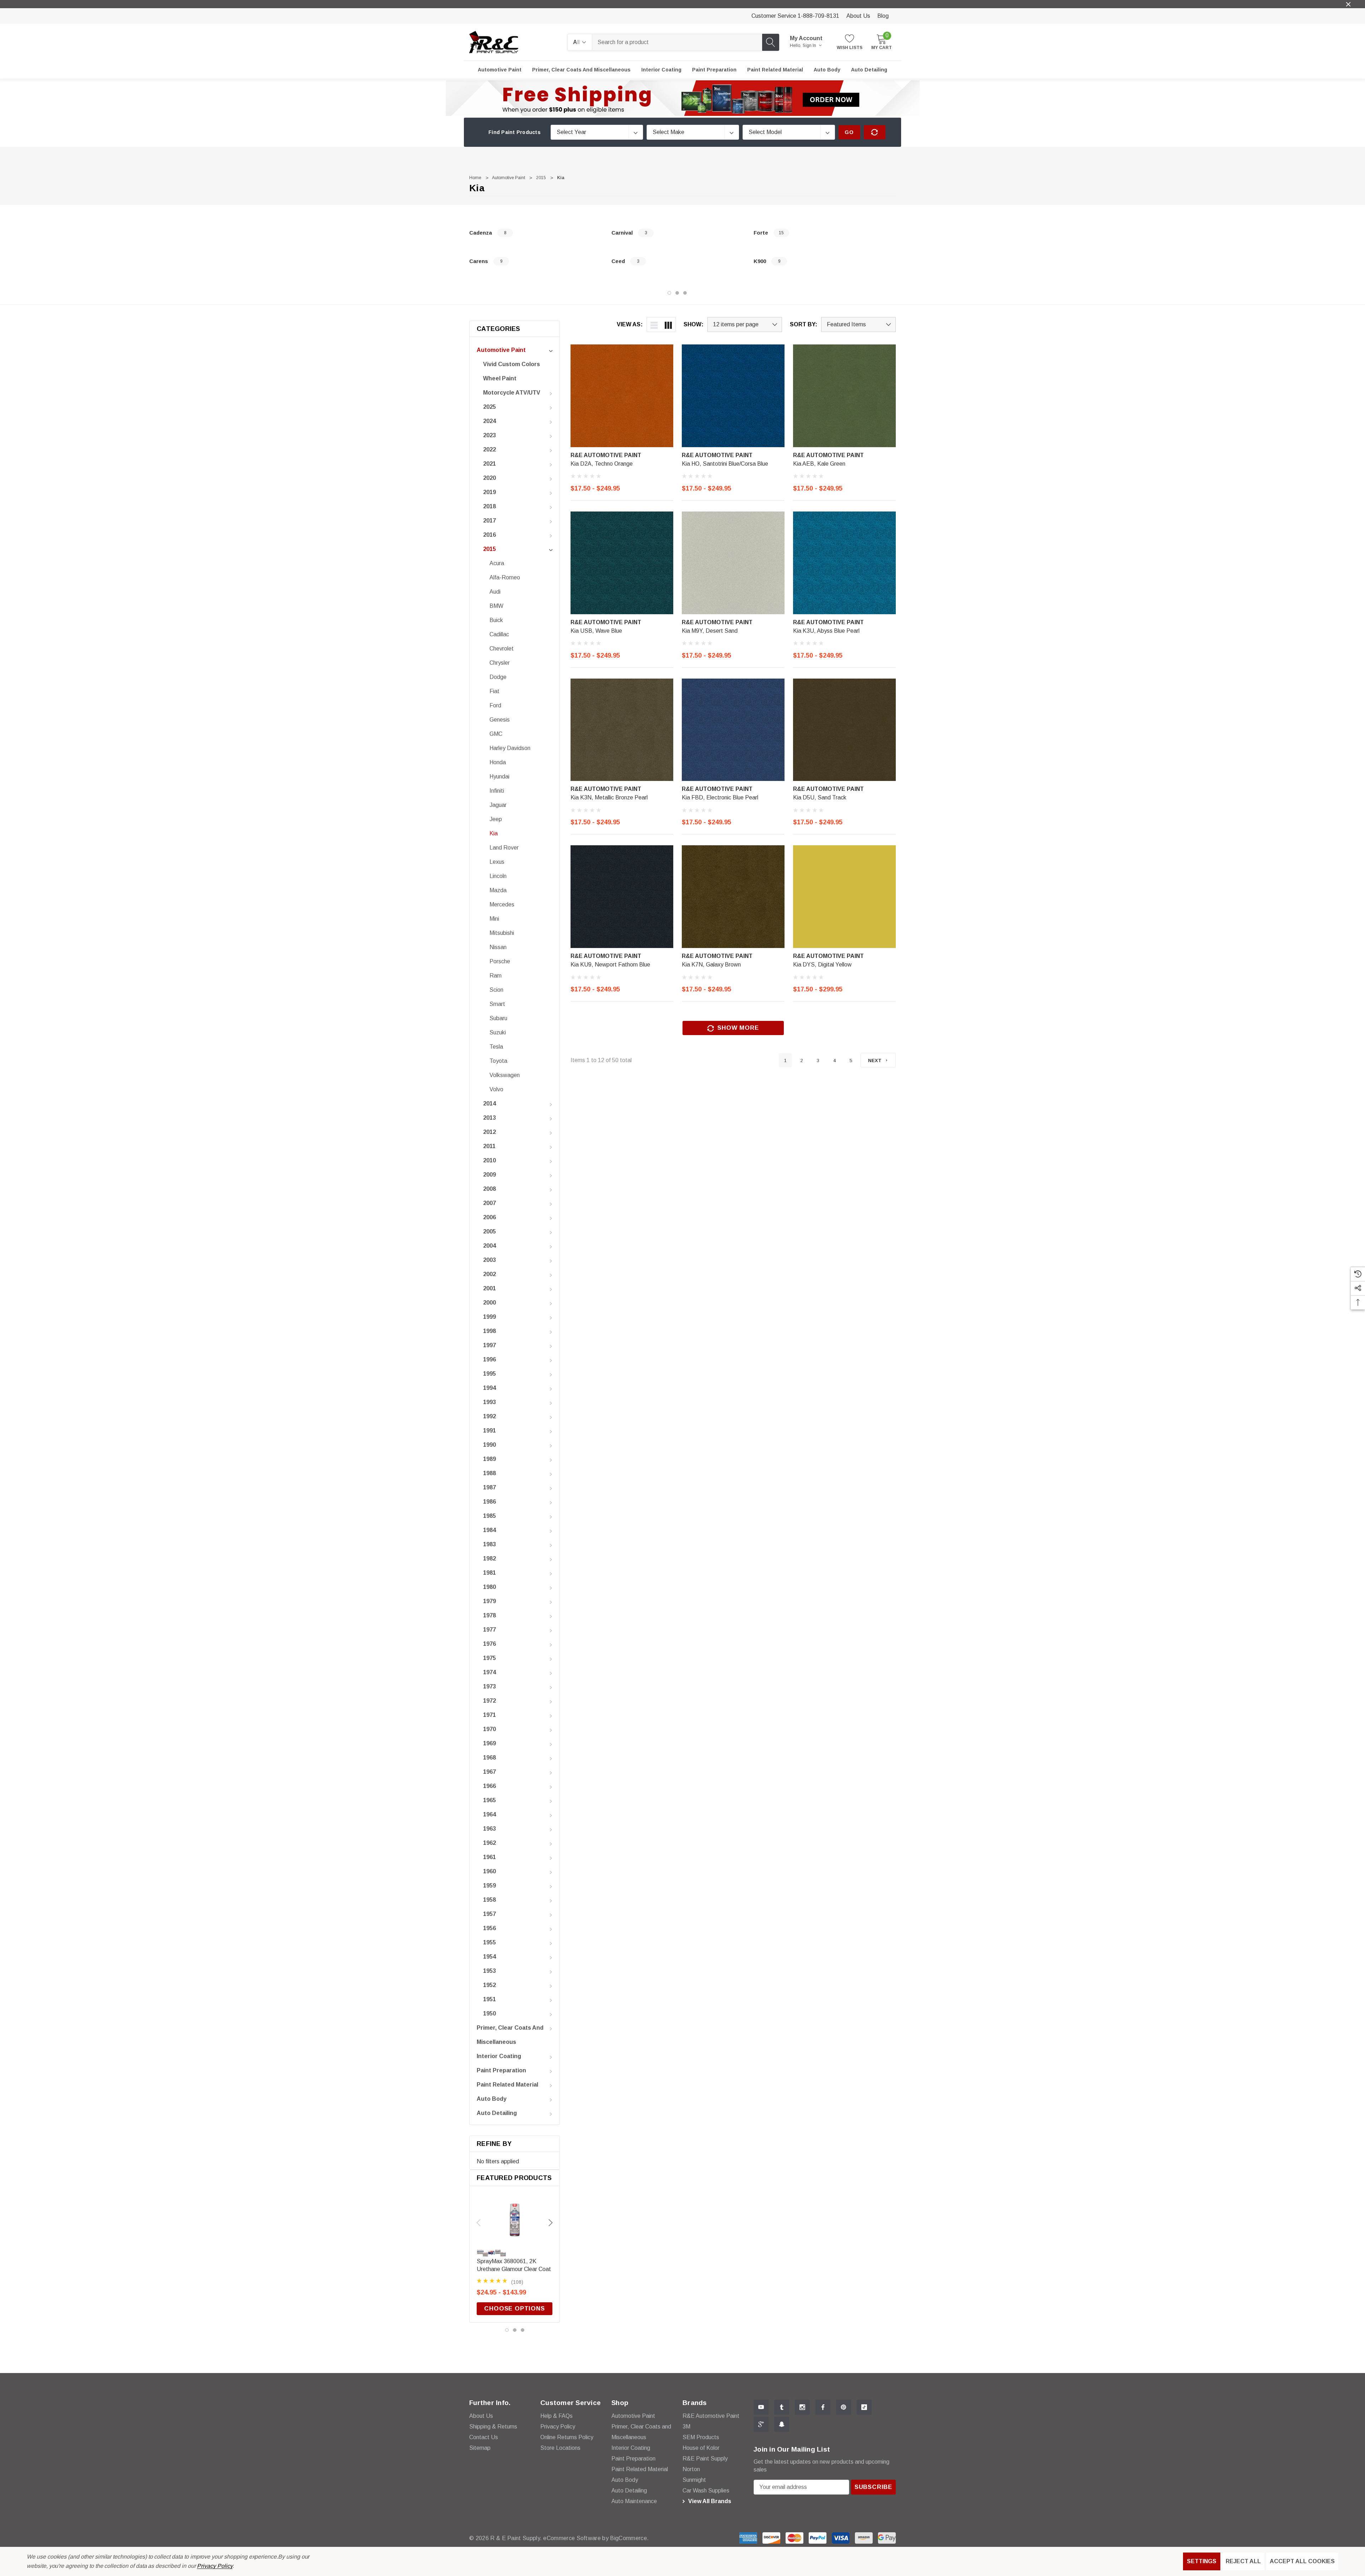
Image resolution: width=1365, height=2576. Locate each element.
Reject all (1243, 2561)
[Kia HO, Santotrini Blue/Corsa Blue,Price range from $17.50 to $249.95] (733, 396)
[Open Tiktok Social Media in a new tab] (864, 2407)
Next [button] (551, 2223)
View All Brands (709, 2501)
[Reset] (875, 132)
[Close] (1348, 4)
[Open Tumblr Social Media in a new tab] (782, 2407)
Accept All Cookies (1302, 2561)
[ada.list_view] (654, 325)
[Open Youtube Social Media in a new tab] (761, 2407)
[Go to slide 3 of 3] (685, 293)
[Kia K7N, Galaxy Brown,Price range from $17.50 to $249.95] (733, 897)
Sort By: (804, 325)
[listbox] (858, 325)
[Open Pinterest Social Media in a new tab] (844, 2407)
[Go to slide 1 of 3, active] (669, 293)
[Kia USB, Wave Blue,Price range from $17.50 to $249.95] (622, 563)
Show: (694, 325)
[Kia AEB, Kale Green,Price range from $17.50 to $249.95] (844, 396)
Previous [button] (478, 2223)
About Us (858, 16)
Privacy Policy (215, 2566)
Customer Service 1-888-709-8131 (795, 16)
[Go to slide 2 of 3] (677, 293)
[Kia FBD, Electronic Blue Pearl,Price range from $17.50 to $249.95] (733, 730)
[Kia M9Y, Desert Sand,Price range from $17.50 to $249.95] (733, 563)
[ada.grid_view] (668, 325)
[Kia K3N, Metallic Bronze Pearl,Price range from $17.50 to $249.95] (622, 730)
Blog (883, 16)
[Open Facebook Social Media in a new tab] (823, 2407)
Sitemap (480, 2448)
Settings (1202, 2561)
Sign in (810, 45)
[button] (683, 98)
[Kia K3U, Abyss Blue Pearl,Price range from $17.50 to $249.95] (844, 563)
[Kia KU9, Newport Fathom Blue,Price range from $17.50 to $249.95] (622, 897)
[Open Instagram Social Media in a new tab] (802, 2407)
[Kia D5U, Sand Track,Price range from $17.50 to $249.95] (844, 730)
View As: (630, 325)
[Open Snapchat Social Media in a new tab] (782, 2424)
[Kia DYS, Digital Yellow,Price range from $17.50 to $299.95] (844, 897)
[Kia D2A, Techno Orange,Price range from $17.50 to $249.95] (622, 396)
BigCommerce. (629, 2538)
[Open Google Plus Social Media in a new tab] (761, 2424)
